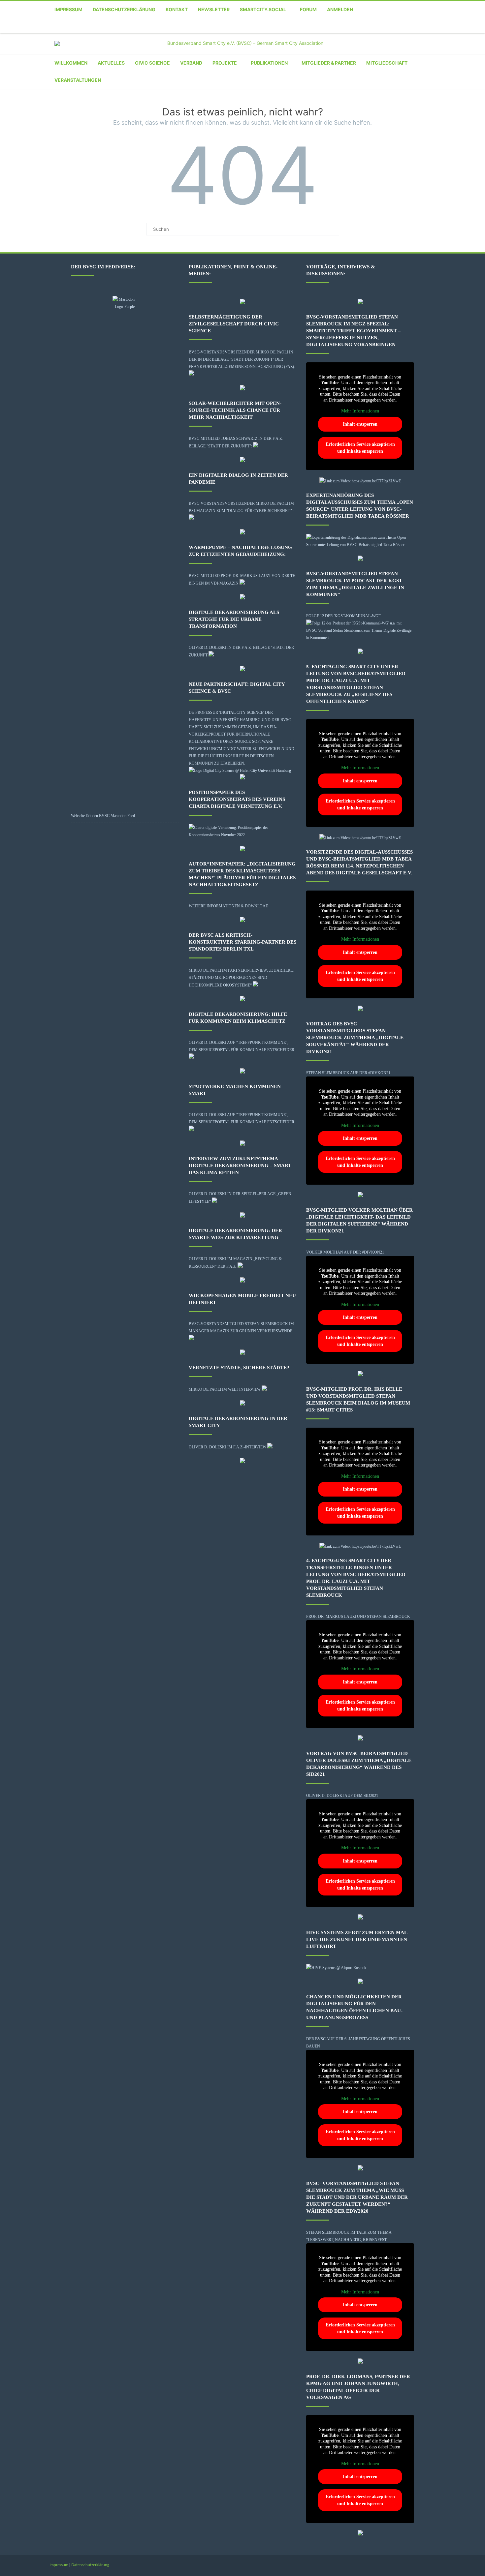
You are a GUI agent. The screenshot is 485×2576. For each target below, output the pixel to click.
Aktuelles (111, 63)
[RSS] (434, 26)
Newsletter (214, 9)
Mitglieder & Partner (329, 63)
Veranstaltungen (78, 80)
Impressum (68, 9)
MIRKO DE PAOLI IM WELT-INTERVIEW (225, 1389)
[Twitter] (381, 26)
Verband (191, 63)
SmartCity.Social (263, 9)
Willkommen (71, 63)
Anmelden (340, 9)
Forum (308, 9)
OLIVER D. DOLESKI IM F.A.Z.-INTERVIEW (227, 1447)
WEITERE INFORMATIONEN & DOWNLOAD (229, 906)
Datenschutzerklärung (124, 9)
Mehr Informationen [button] (360, 411)
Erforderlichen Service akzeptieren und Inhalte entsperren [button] (360, 448)
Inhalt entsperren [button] (360, 424)
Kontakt (177, 9)
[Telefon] (355, 26)
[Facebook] (368, 26)
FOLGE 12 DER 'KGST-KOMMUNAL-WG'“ (343, 616)
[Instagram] (407, 26)
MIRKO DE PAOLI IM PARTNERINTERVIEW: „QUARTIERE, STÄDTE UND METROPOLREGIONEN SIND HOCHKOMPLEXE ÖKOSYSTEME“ (241, 978)
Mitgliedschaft (387, 63)
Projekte (225, 63)
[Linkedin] (421, 26)
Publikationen (269, 63)
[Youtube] (394, 26)
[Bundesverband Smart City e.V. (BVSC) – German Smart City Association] (242, 44)
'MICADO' (227, 749)
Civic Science (152, 63)
